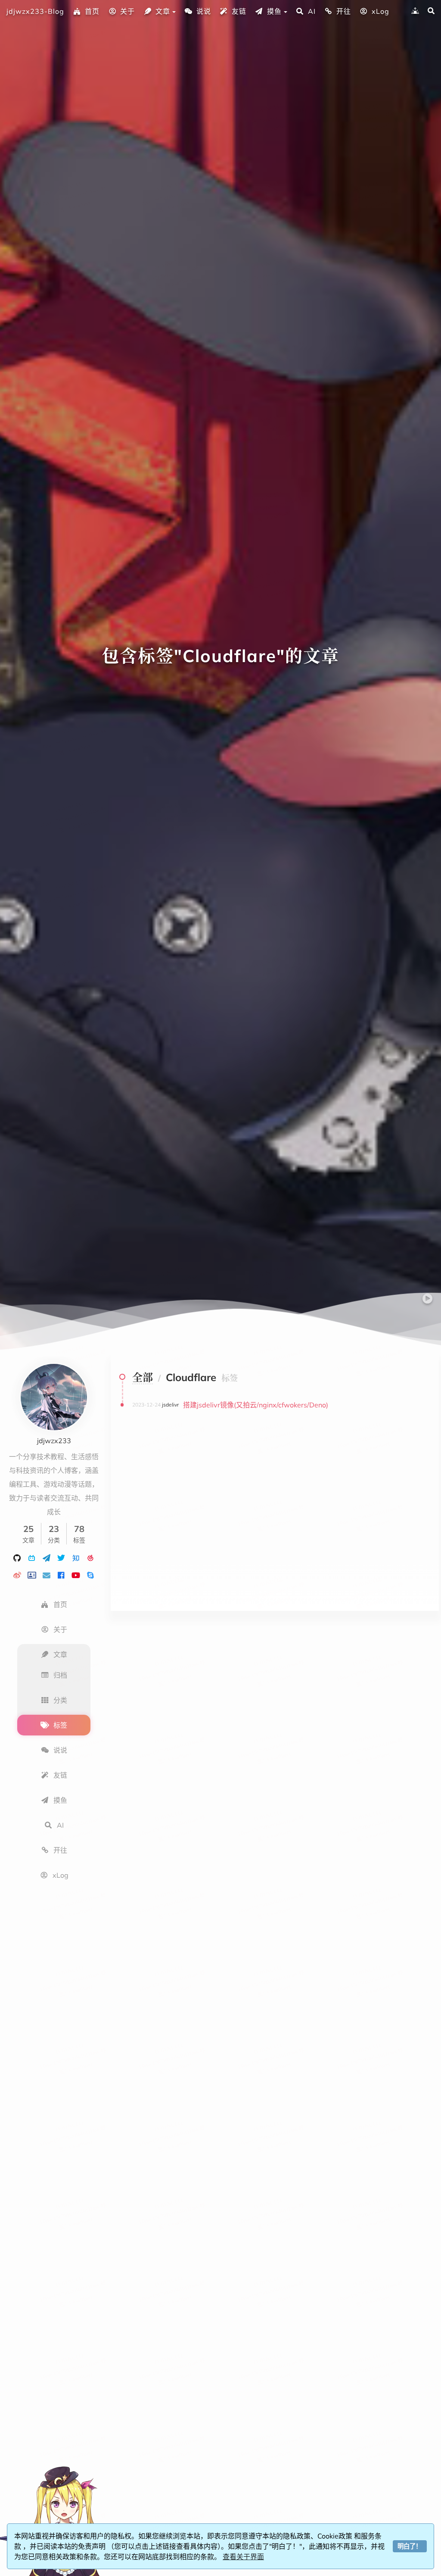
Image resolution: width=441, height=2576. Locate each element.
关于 (127, 11)
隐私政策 (297, 2536)
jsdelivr (170, 1405)
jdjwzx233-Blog (35, 11)
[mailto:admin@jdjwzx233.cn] (47, 1575)
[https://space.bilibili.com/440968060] (32, 1557)
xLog (380, 11)
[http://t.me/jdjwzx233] (47, 1557)
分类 (60, 1700)
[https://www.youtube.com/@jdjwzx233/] (76, 1575)
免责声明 (93, 2546)
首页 (92, 11)
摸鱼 (274, 11)
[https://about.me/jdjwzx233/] (32, 1575)
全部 (143, 1377)
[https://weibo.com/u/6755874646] (17, 1575)
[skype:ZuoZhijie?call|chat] (90, 1575)
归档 (60, 1675)
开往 (344, 11)
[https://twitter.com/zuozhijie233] (61, 1557)
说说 (204, 11)
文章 (163, 11)
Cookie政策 (336, 2536)
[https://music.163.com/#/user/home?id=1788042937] (90, 1557)
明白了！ (410, 2546)
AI (312, 11)
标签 (60, 1725)
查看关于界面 (243, 2557)
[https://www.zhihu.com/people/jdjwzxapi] (76, 1557)
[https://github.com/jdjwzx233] (17, 1557)
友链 (239, 11)
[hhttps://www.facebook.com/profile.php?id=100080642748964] (61, 1575)
